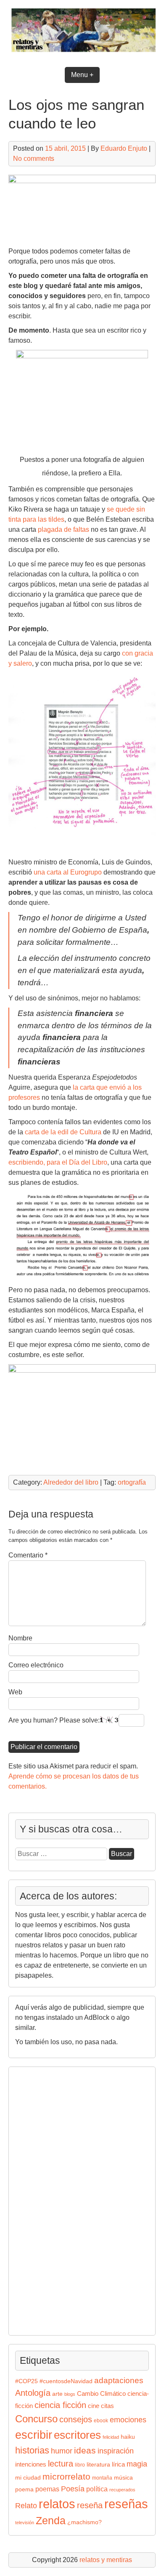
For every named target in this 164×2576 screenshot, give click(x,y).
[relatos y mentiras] (82, 53)
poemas (47, 2489)
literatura (98, 2465)
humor (62, 2451)
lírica (118, 2464)
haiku (128, 2437)
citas (107, 2406)
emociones (128, 2420)
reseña (90, 2505)
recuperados (122, 2490)
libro (80, 2465)
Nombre (20, 1638)
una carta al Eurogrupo (68, 872)
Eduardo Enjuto (124, 148)
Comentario (28, 1555)
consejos (76, 2419)
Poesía (73, 2489)
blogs (70, 2394)
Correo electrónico (36, 1665)
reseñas (126, 2504)
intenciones (31, 2464)
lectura (61, 2464)
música (123, 2478)
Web (15, 1692)
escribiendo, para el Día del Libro (58, 1162)
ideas (85, 2450)
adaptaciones (119, 2380)
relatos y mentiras (106, 2560)
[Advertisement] (40, 2200)
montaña (102, 2478)
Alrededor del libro (71, 1482)
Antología (33, 2393)
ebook (101, 2421)
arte (57, 2394)
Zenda (51, 2521)
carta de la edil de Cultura (63, 1132)
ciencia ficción (60, 2405)
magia (137, 2464)
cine (94, 2406)
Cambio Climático (101, 2394)
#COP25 (26, 2381)
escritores (77, 2435)
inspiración (116, 2451)
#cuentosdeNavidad (66, 2381)
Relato (26, 2506)
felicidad (111, 2437)
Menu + (82, 75)
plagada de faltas (63, 529)
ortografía (132, 1482)
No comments (34, 159)
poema (24, 2489)
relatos (57, 2504)
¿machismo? (85, 2522)
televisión (25, 2523)
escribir (34, 2435)
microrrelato (66, 2476)
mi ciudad (28, 2478)
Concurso (36, 2419)
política (97, 2489)
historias (32, 2450)
